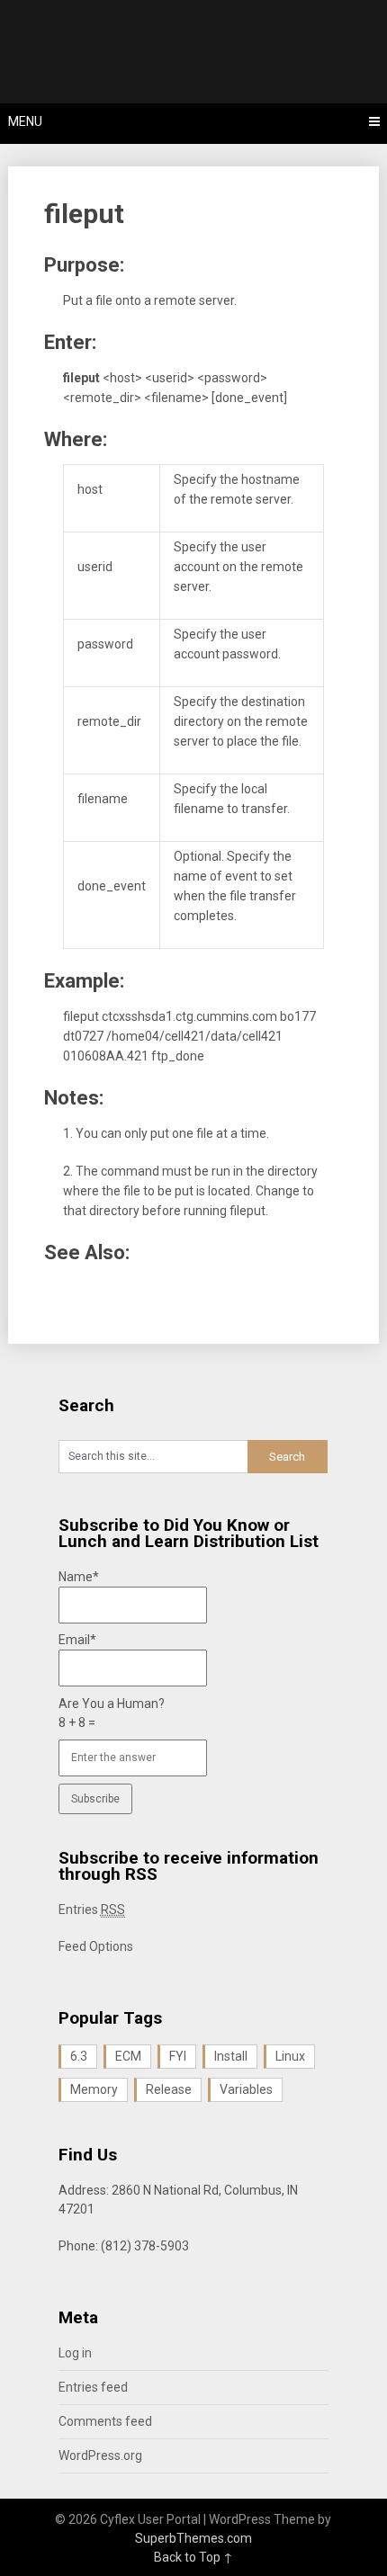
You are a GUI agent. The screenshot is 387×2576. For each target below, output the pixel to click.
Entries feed (93, 2387)
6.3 (79, 2056)
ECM (128, 2056)
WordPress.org (100, 2455)
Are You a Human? (112, 1713)
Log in (75, 2353)
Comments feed (105, 2421)
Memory (94, 2089)
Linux (290, 2056)
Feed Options (96, 1946)
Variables (246, 2089)
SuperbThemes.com (193, 2538)
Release (169, 2089)
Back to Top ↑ (193, 2557)
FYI (178, 2056)
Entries (92, 1910)
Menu (25, 121)
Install (231, 2056)
